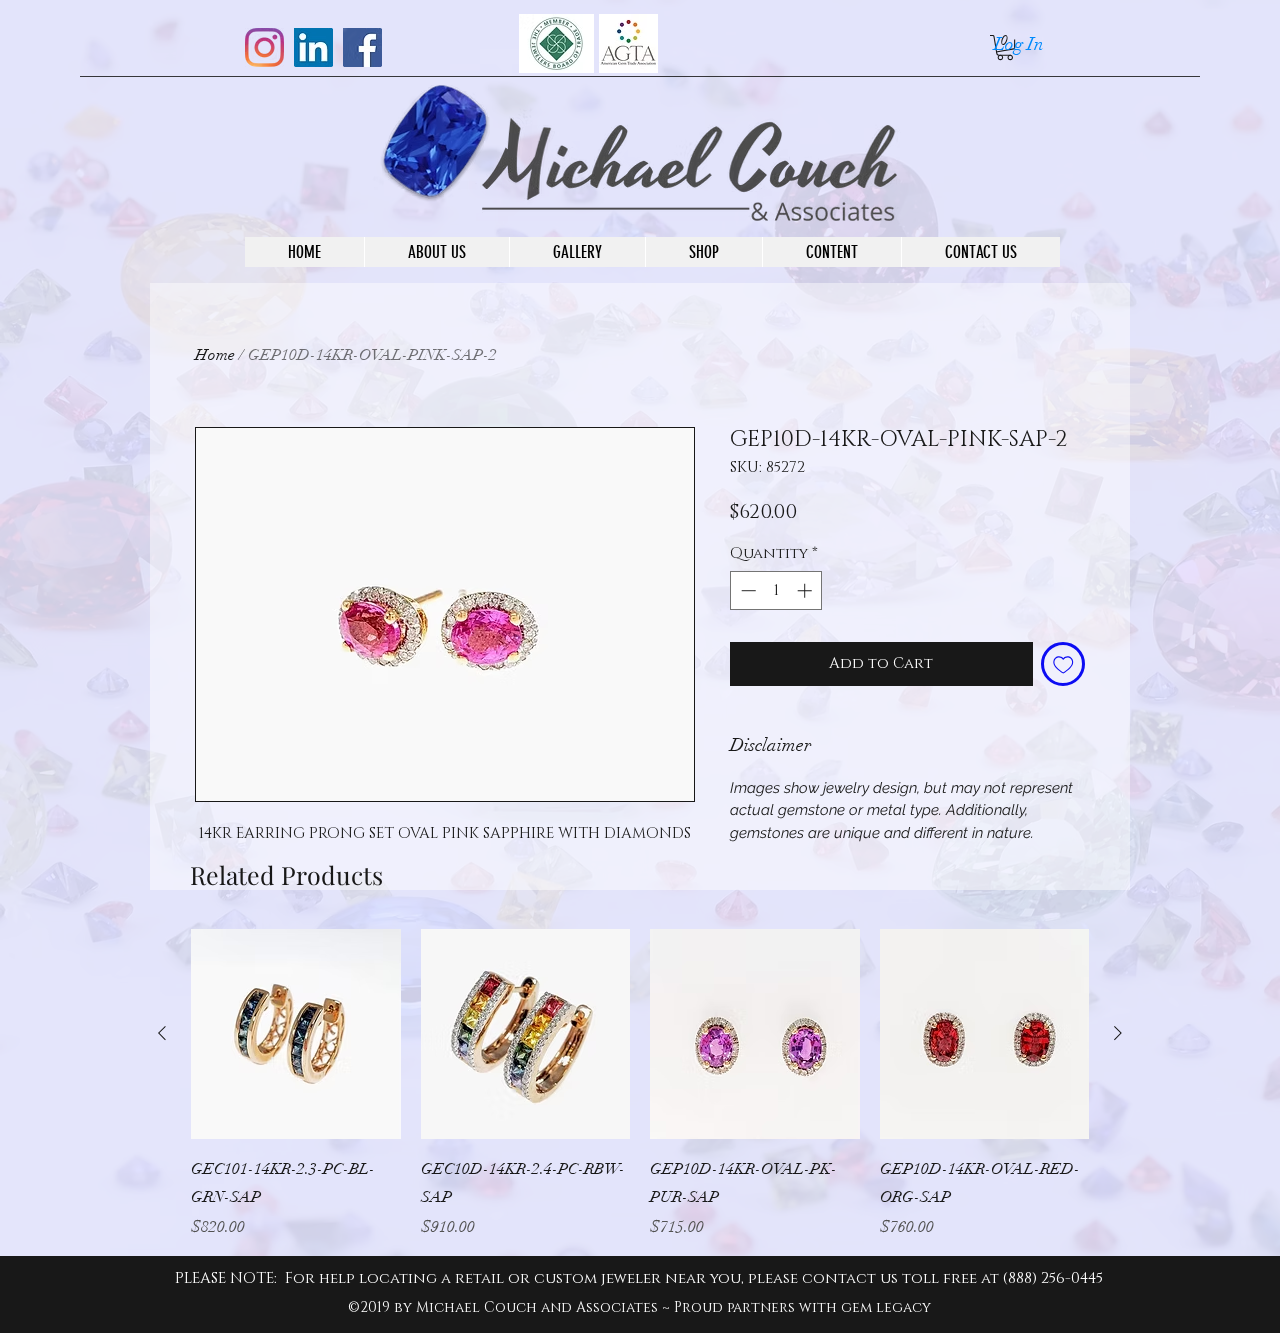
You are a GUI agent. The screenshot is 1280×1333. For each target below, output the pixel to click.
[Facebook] (362, 47)
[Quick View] (296, 1034)
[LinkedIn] (313, 47)
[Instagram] (264, 47)
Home (215, 355)
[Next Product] (1118, 1033)
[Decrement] (746, 590)
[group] (640, 1084)
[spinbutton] (776, 590)
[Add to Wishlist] (1063, 664)
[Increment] (806, 590)
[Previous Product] (162, 1033)
